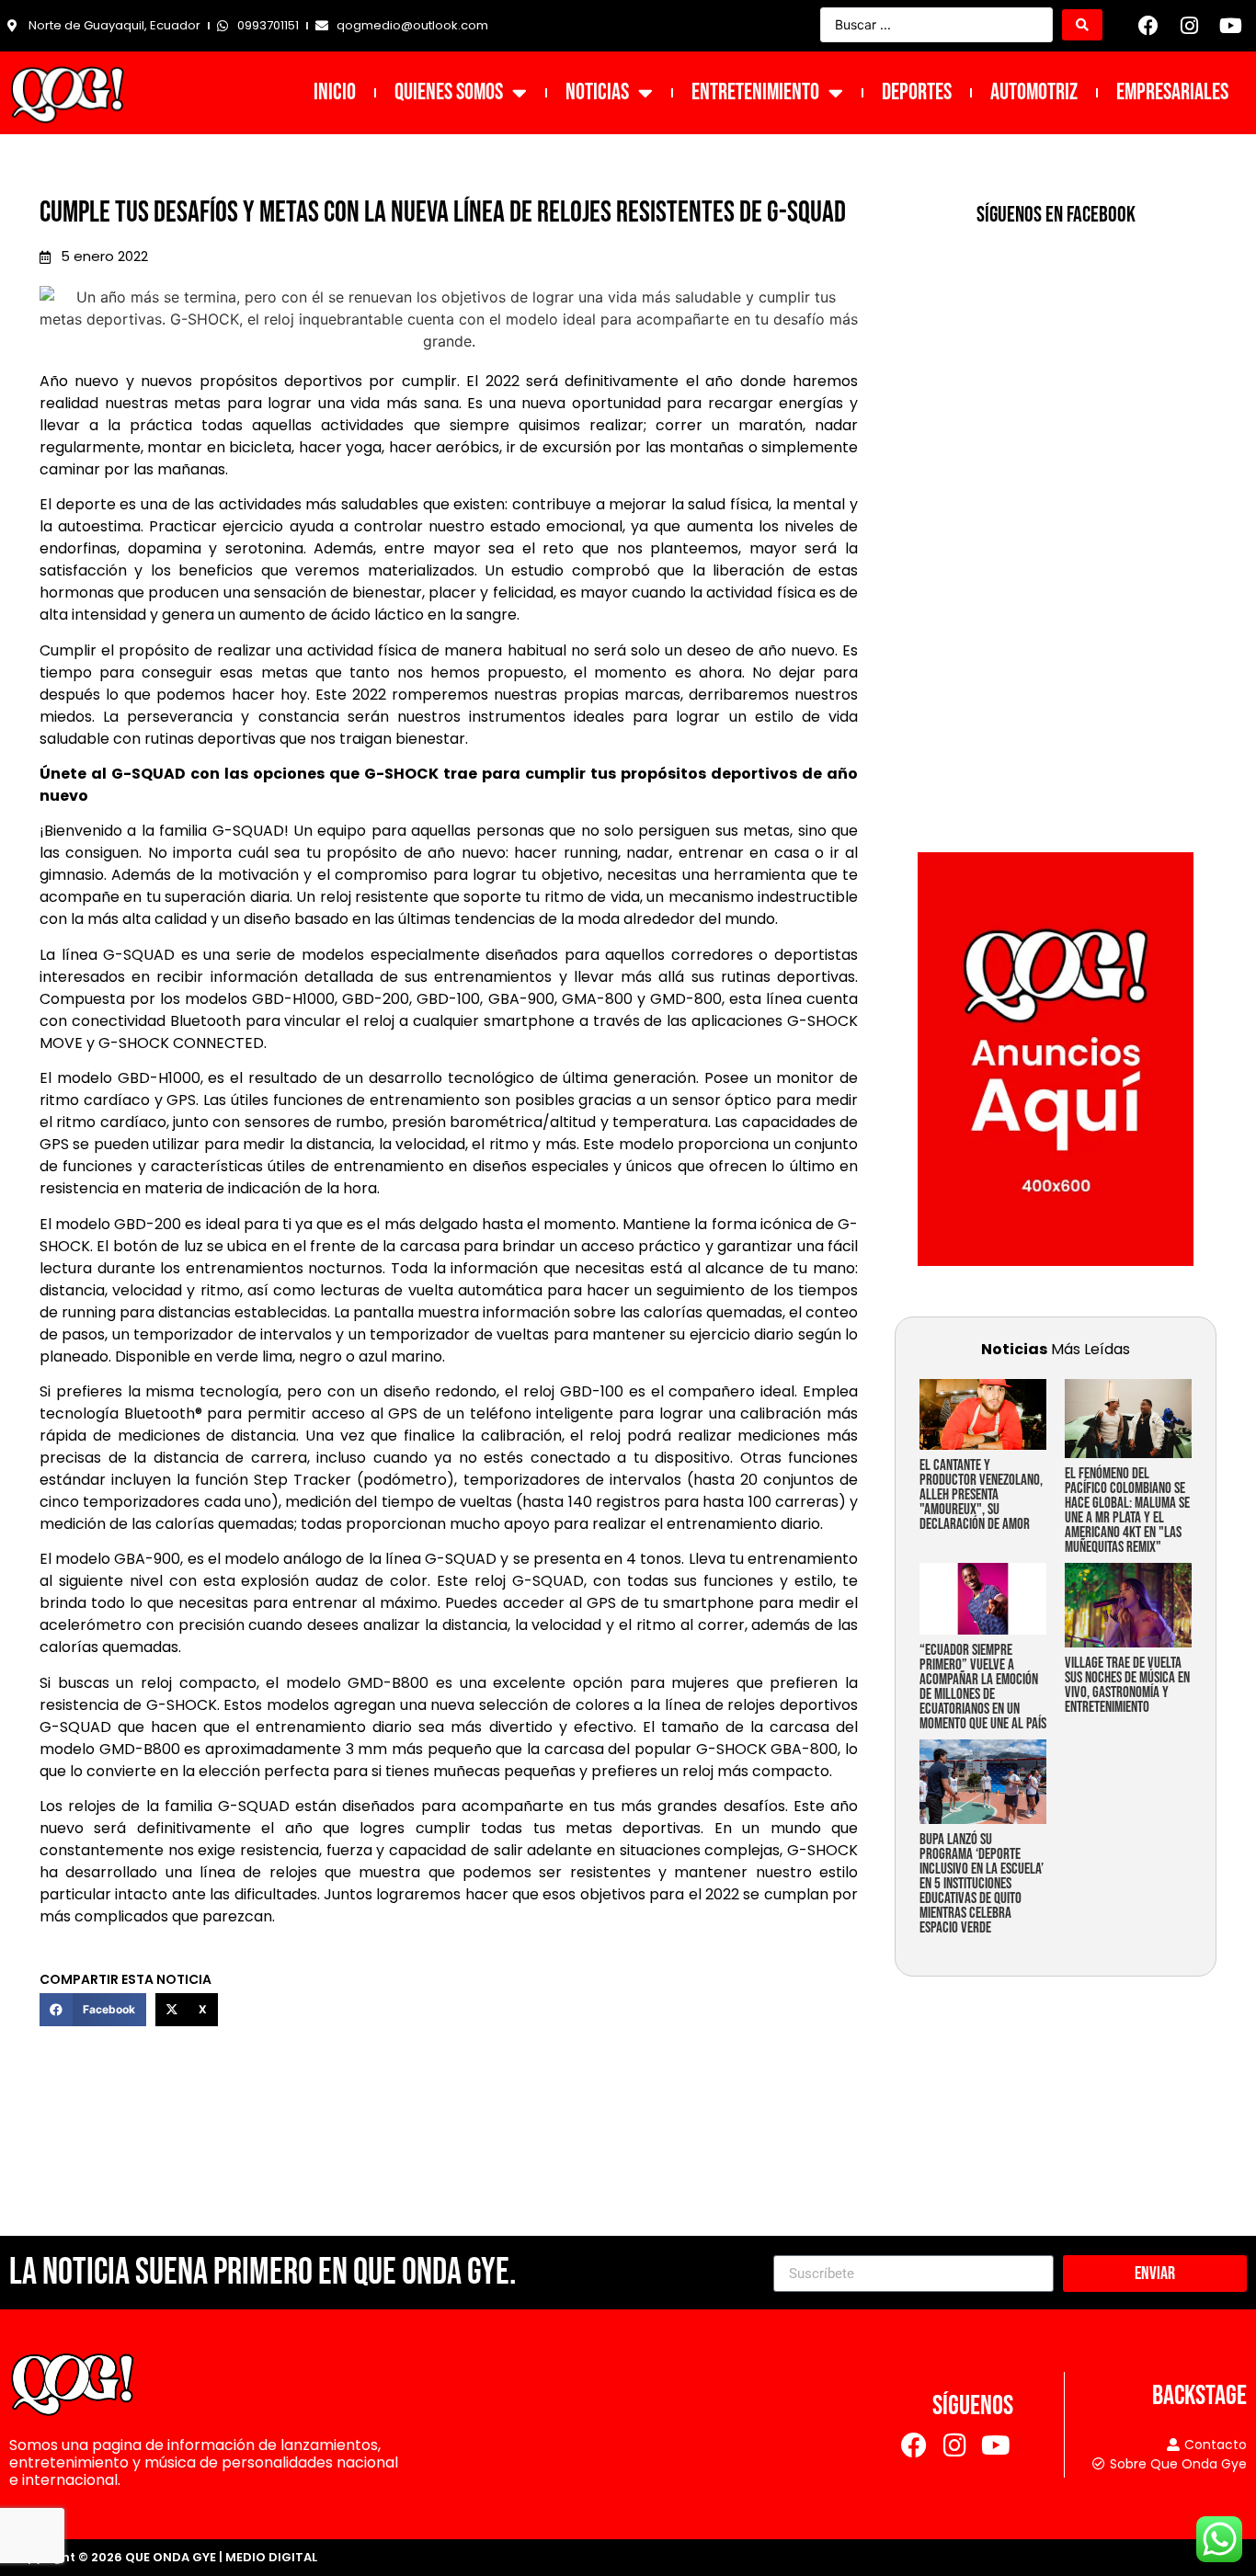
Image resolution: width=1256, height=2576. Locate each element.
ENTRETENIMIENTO (755, 92)
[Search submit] (1082, 25)
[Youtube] (1230, 26)
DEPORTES (917, 92)
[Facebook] (1148, 26)
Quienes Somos (449, 92)
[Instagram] (1190, 26)
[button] (93, 2010)
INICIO (335, 92)
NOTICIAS (597, 92)
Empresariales (1172, 92)
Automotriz (1034, 92)
